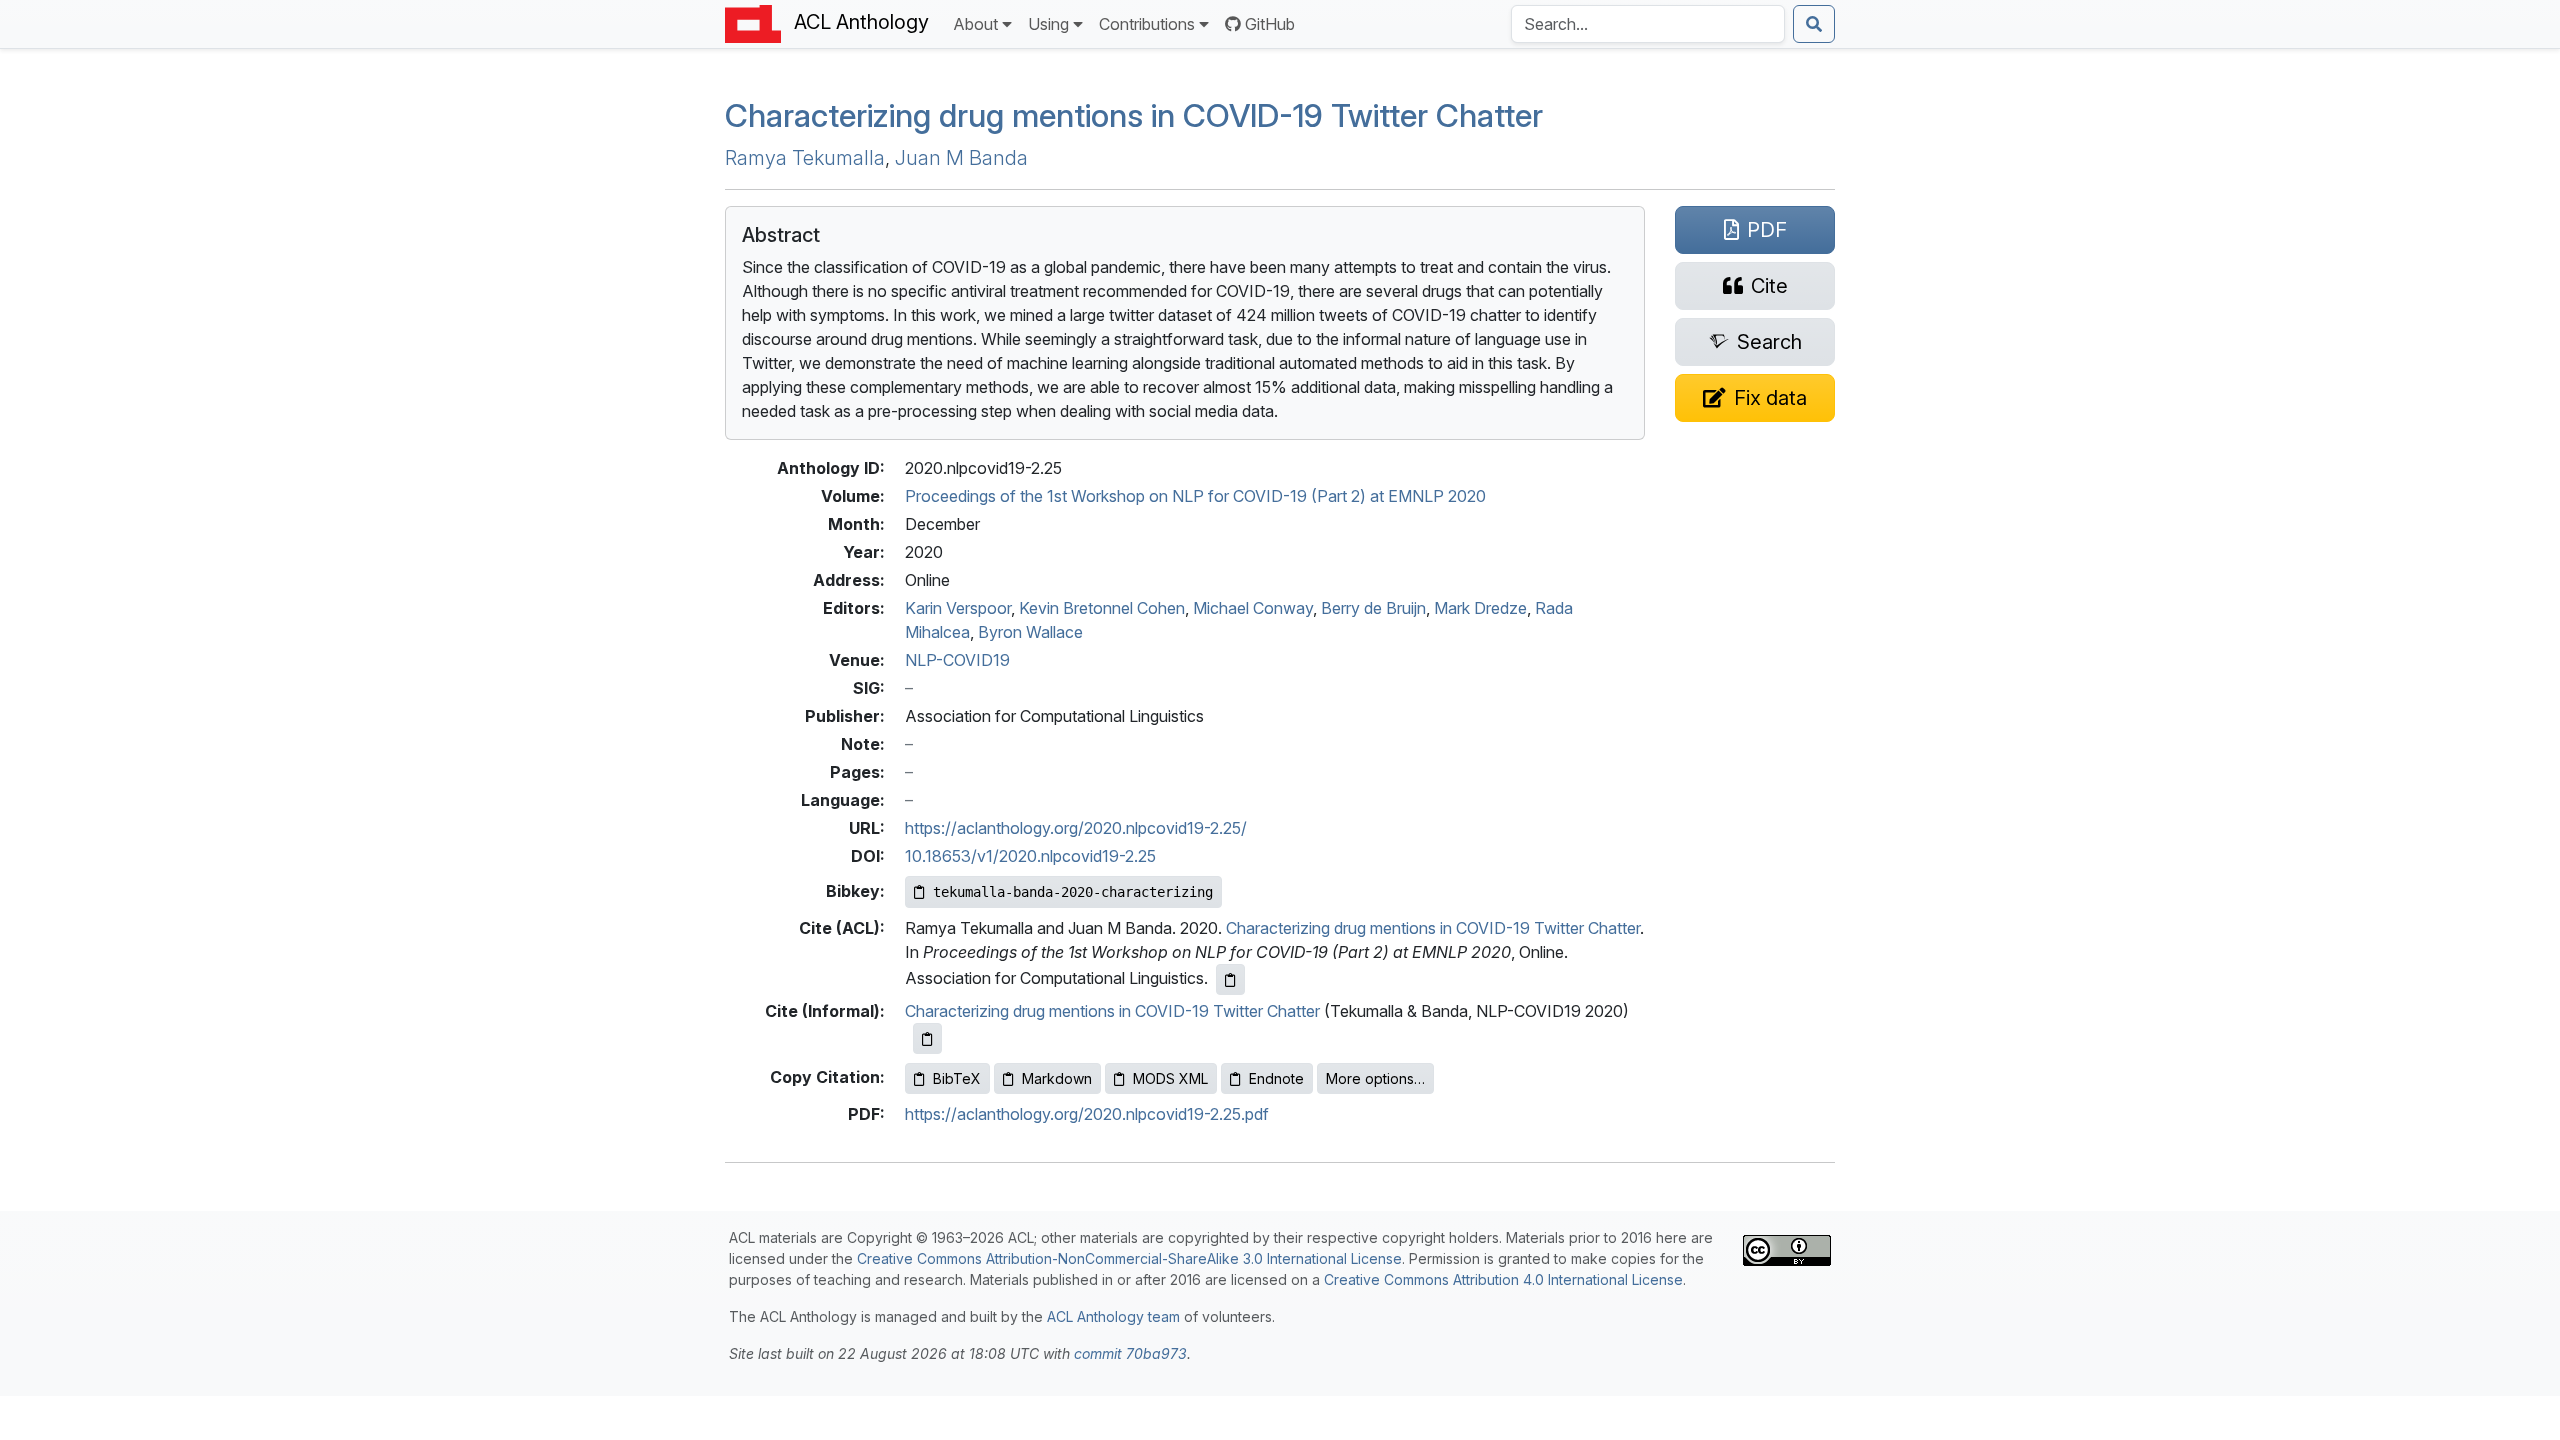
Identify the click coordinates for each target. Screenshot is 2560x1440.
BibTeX (957, 1078)
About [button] (975, 24)
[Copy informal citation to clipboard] (927, 1038)
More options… (1375, 1078)
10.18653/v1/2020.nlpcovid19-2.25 (1030, 856)
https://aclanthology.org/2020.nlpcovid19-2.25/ (1076, 828)
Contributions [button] (1147, 24)
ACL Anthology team (1113, 1316)
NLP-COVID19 (957, 660)
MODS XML (1170, 1078)
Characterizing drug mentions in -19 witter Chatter (1134, 115)
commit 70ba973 (1130, 1353)
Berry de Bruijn (1373, 608)
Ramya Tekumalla (805, 158)
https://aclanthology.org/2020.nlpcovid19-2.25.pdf (1087, 1114)
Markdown (1057, 1078)
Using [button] (1048, 24)
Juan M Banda (961, 158)
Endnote (1276, 1078)
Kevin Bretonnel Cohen (1102, 608)
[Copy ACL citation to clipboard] (1230, 979)
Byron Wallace (1030, 632)
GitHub (1270, 24)
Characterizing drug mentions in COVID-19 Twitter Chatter (1433, 928)
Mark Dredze (1480, 608)
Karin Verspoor (958, 608)
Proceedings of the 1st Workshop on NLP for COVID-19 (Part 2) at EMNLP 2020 (1195, 496)
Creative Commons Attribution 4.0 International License (1503, 1279)
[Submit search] (1814, 24)
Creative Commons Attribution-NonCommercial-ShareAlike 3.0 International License (1129, 1258)
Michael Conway (1253, 608)
